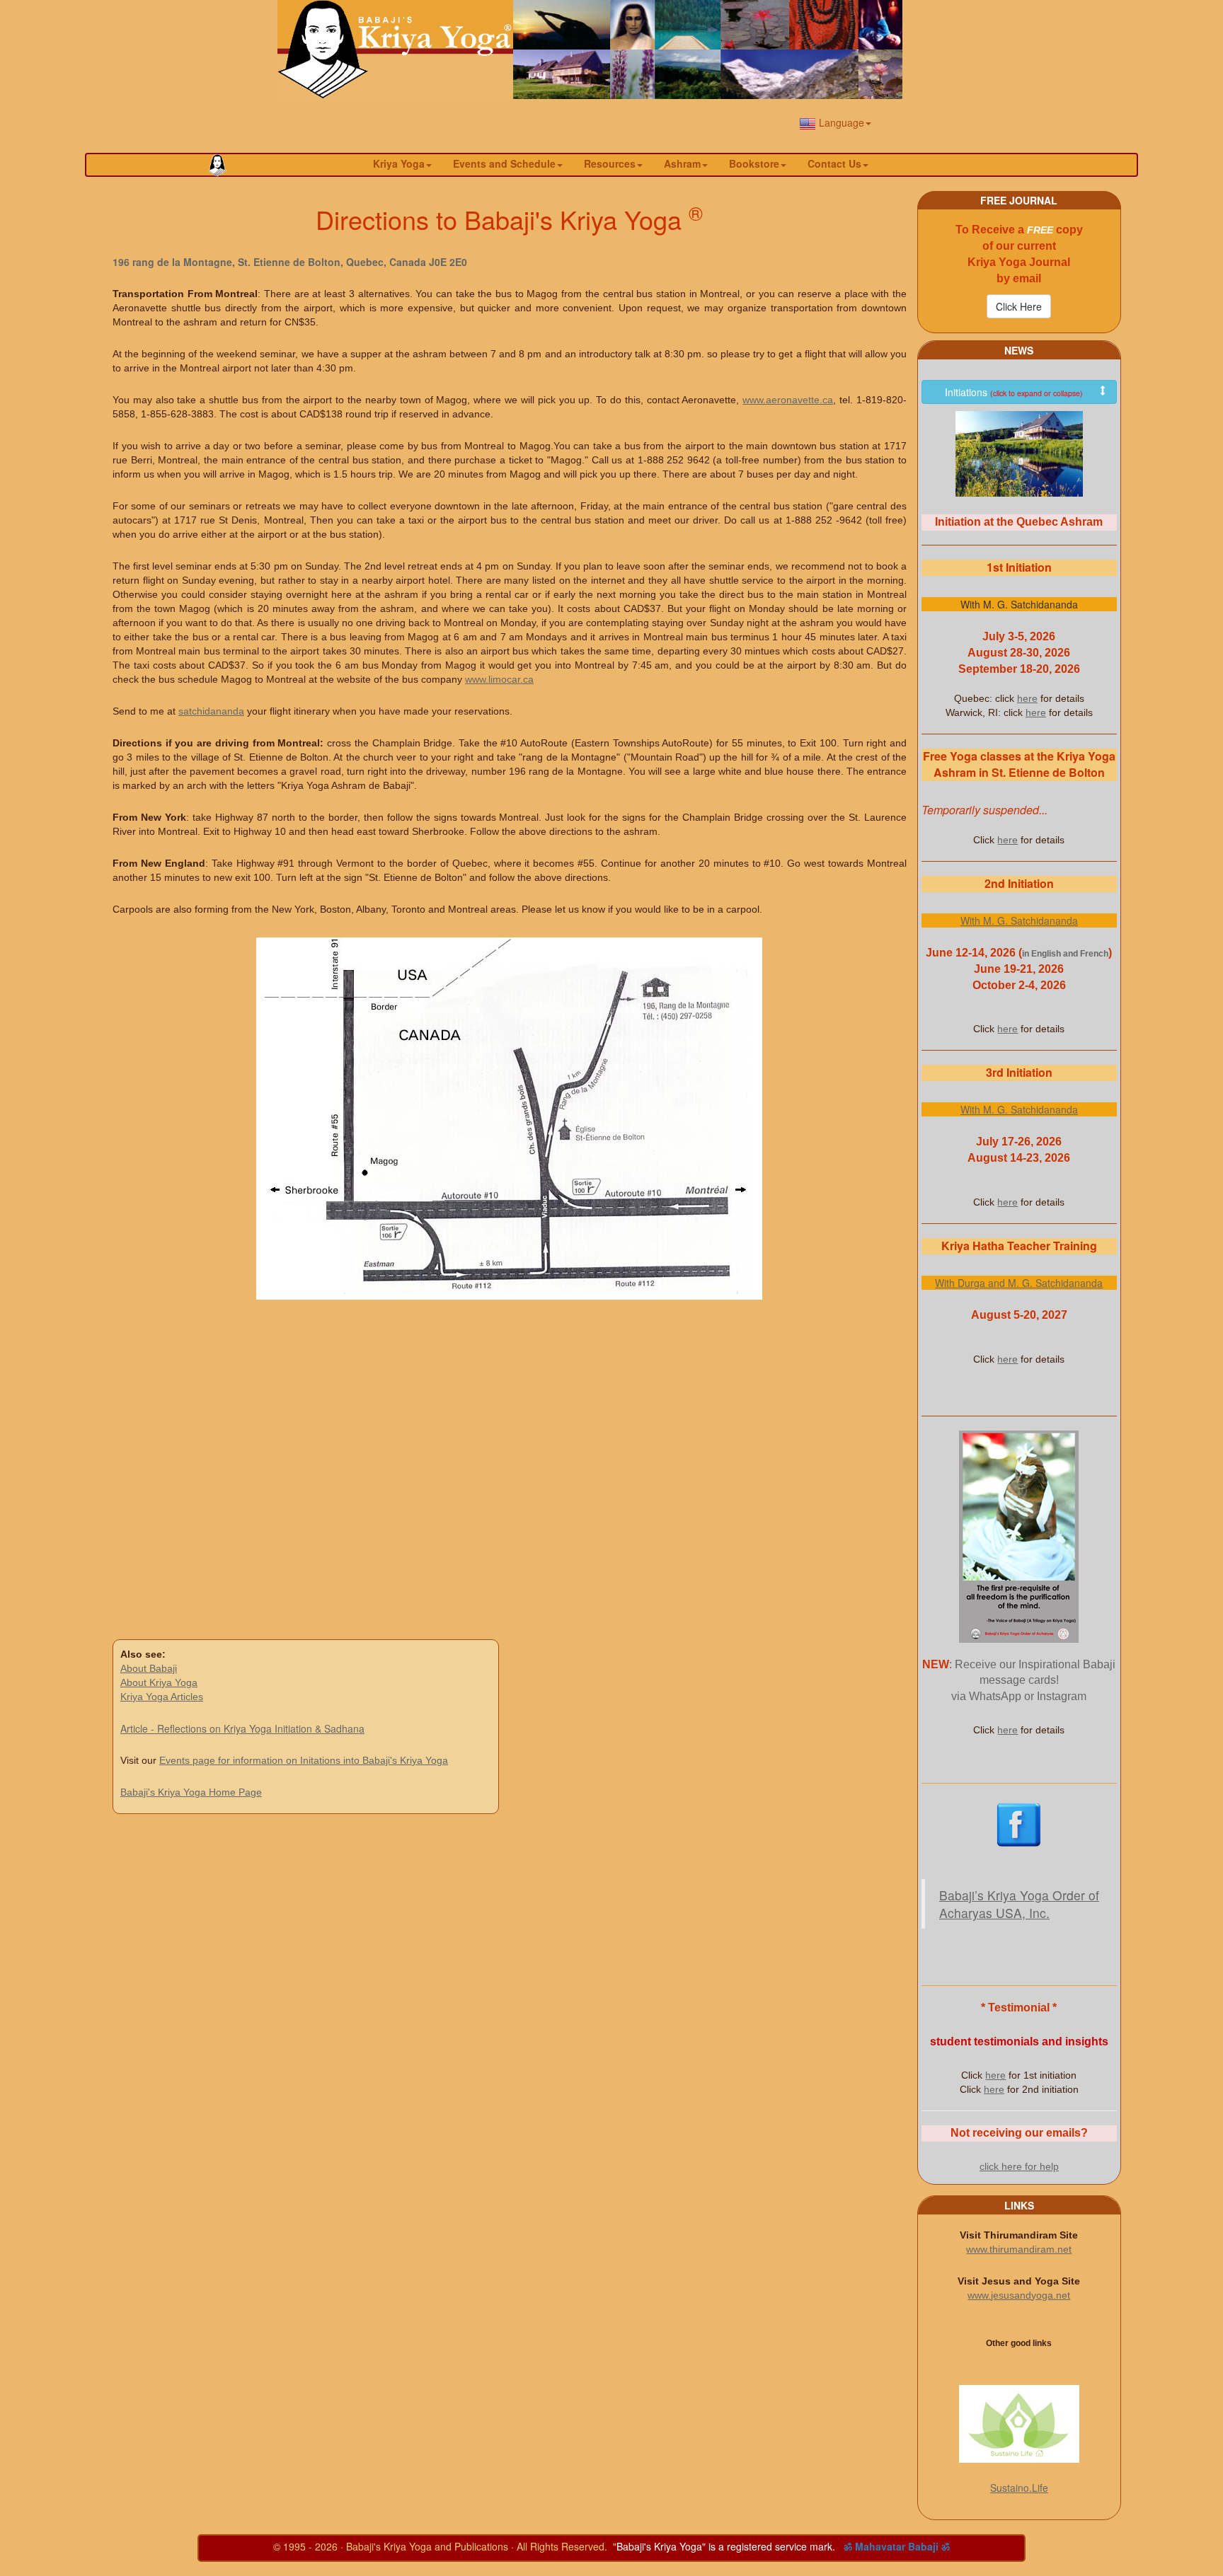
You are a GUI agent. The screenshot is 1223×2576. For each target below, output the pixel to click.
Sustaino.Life (1019, 2488)
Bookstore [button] (754, 163)
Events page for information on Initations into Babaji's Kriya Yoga (304, 1760)
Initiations (1014, 392)
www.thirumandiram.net (1019, 2249)
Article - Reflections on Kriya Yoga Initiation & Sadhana (242, 1728)
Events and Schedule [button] (504, 163)
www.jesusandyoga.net (1019, 2295)
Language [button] (840, 122)
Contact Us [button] (834, 163)
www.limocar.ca (499, 679)
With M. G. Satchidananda (1019, 920)
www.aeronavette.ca (788, 400)
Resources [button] (610, 163)
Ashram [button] (682, 163)
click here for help (1019, 2166)
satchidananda (211, 711)
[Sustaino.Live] (1019, 2424)
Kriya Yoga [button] (399, 163)
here (1027, 698)
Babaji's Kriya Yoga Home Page (191, 1792)
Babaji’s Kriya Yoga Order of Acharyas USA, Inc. (1019, 1904)
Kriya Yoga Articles (162, 1697)
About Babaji (149, 1668)
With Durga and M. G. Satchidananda (1019, 1283)
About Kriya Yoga (159, 1682)
